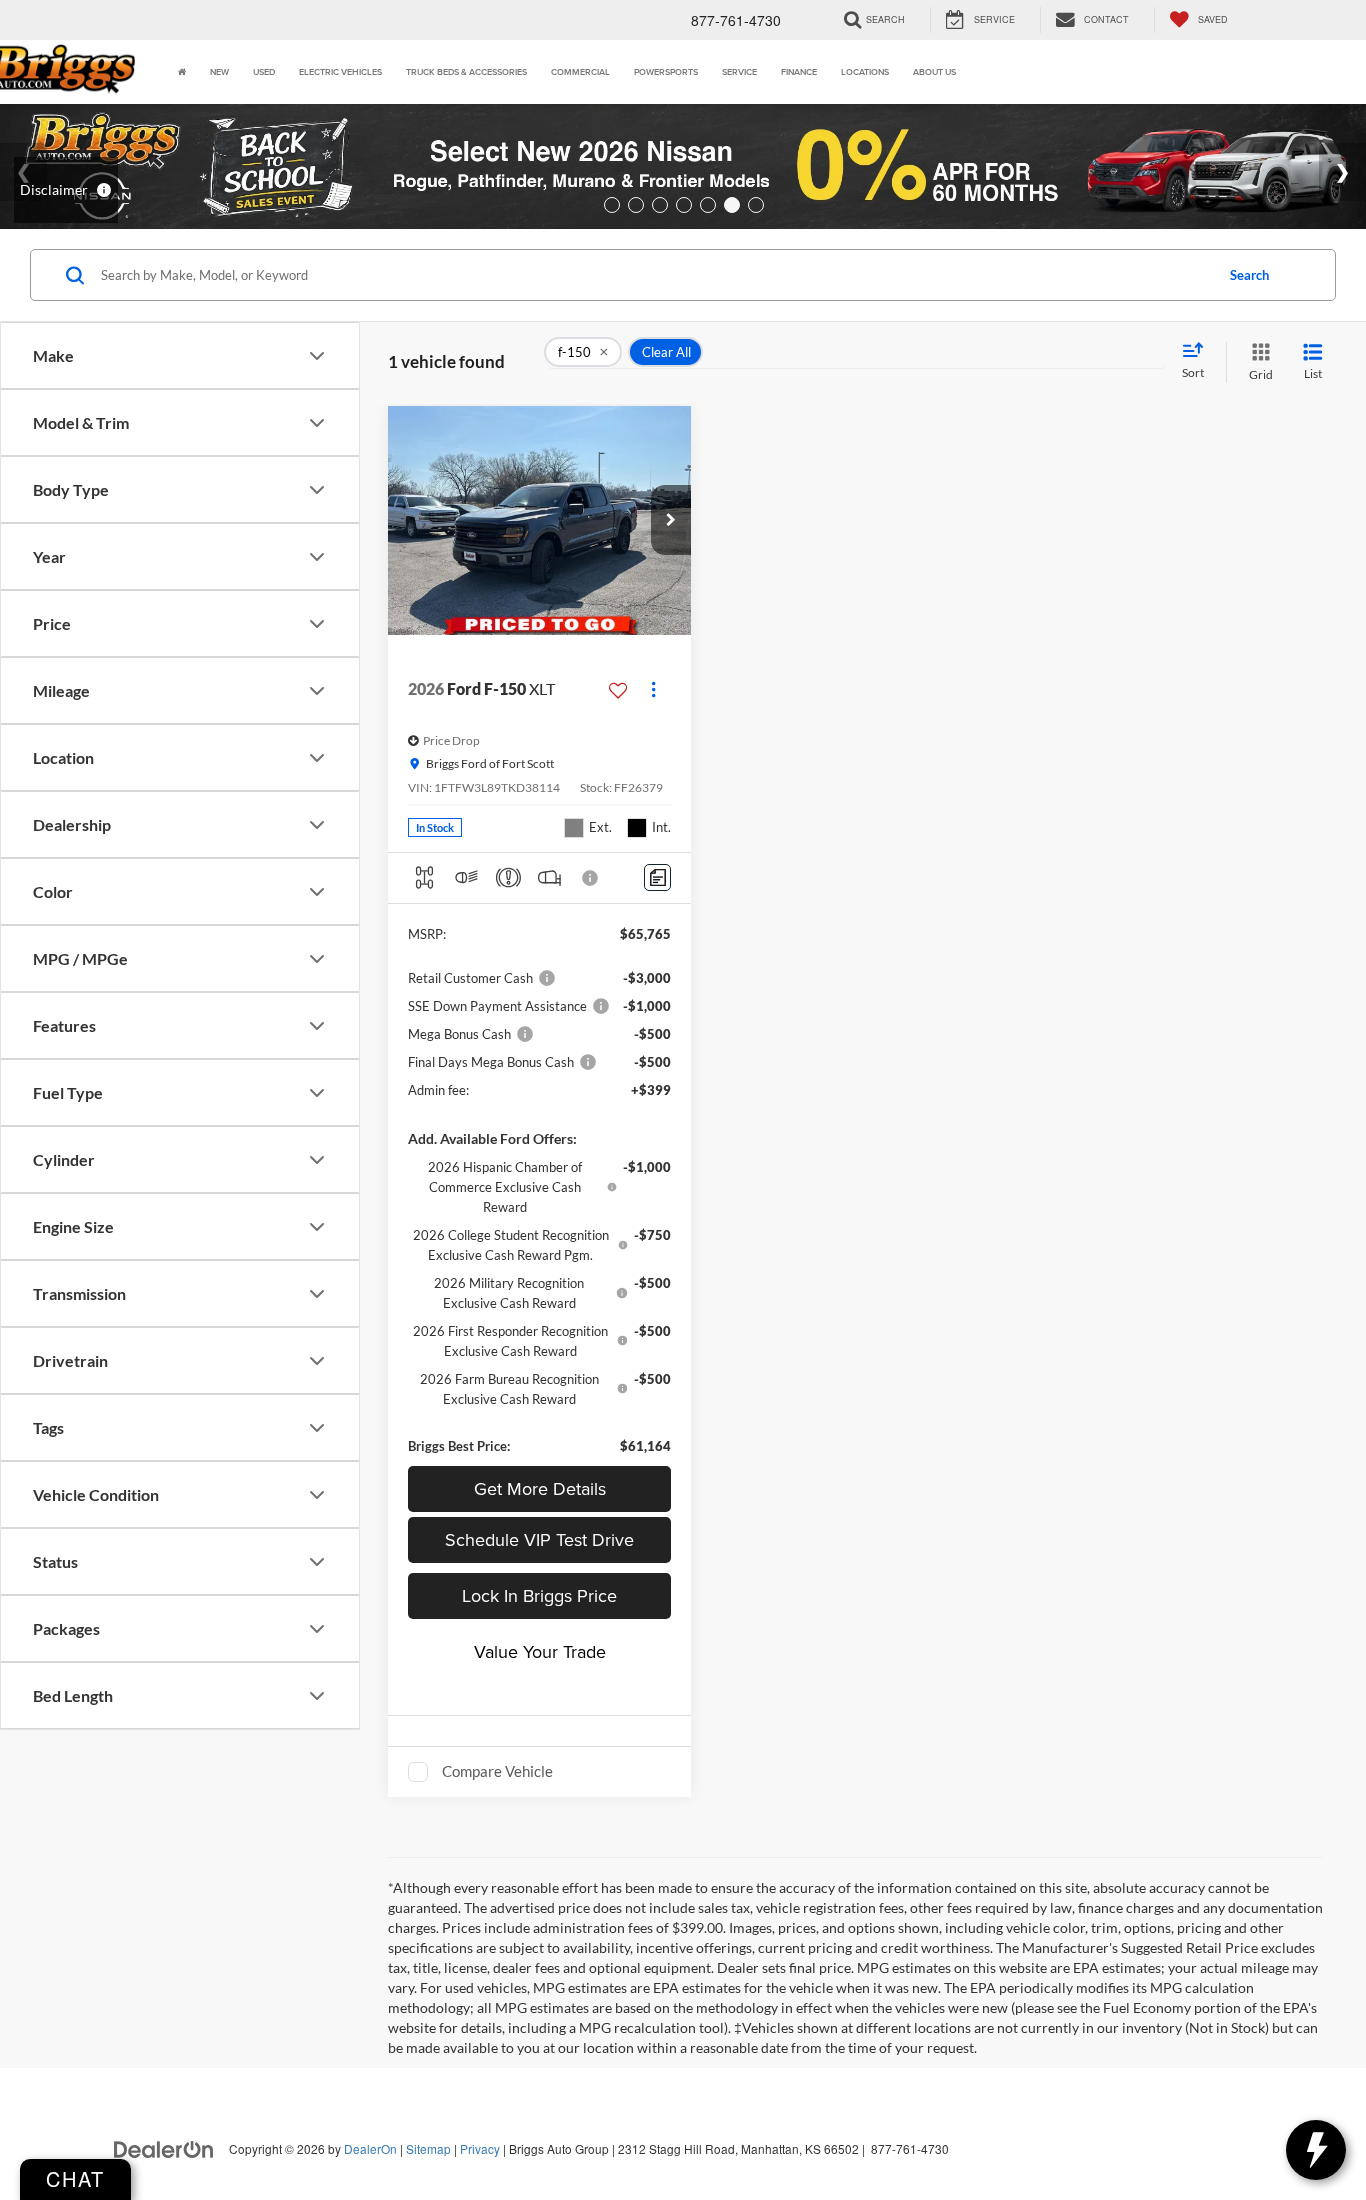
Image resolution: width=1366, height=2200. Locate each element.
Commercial (580, 71)
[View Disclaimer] (591, 878)
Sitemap (428, 2148)
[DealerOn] (164, 2148)
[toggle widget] (1316, 2150)
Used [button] (264, 71)
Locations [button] (865, 71)
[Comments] (657, 877)
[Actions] (653, 689)
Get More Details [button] (540, 1488)
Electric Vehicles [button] (340, 71)
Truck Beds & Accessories (466, 71)
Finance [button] (799, 71)
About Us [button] (934, 71)
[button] (671, 520)
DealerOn (370, 2148)
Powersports (666, 71)
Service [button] (739, 71)
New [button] (219, 71)
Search (1249, 275)
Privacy (480, 2148)
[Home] (182, 72)
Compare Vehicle (497, 1771)
